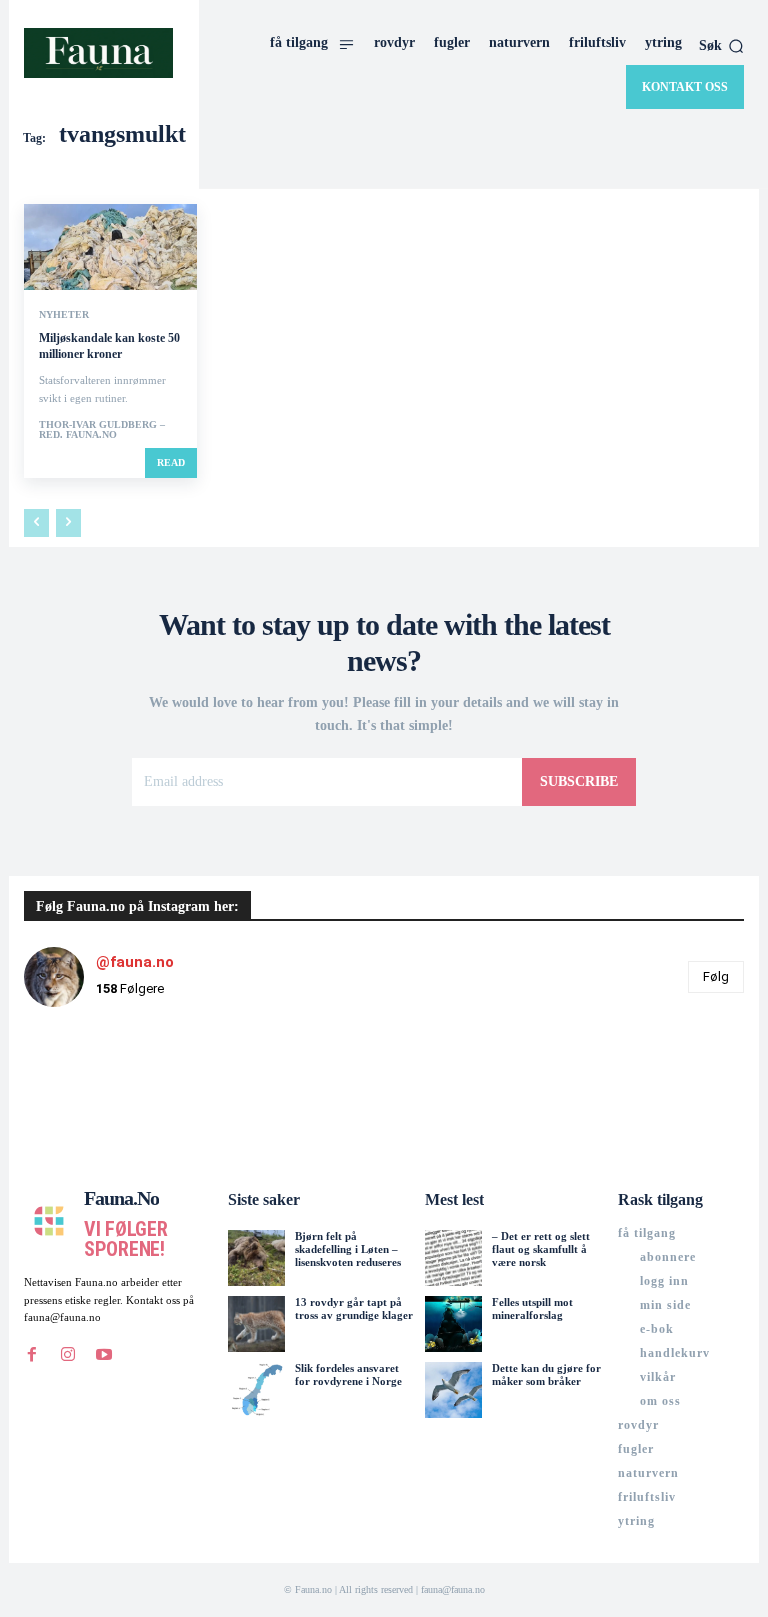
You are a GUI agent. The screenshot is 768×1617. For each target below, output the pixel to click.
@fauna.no (135, 962)
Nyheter (64, 315)
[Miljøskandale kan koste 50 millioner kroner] (110, 247)
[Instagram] (68, 1355)
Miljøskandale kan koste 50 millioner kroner (109, 346)
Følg (716, 976)
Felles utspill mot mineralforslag (532, 1308)
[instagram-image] (84, 1083)
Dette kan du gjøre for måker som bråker (546, 1374)
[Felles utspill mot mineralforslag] (453, 1324)
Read (171, 462)
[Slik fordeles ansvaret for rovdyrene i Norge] (256, 1390)
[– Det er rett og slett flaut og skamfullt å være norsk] (453, 1258)
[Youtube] (104, 1355)
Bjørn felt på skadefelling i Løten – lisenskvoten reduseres (348, 1249)
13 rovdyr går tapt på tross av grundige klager (354, 1308)
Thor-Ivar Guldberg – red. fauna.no (102, 429)
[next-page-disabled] (68, 523)
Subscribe (579, 781)
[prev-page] (36, 523)
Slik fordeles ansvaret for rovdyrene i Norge (348, 1374)
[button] (721, 46)
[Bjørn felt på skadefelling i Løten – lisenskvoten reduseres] (256, 1258)
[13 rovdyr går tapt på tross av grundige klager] (256, 1324)
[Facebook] (32, 1355)
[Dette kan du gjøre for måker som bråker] (453, 1390)
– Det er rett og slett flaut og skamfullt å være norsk (541, 1249)
